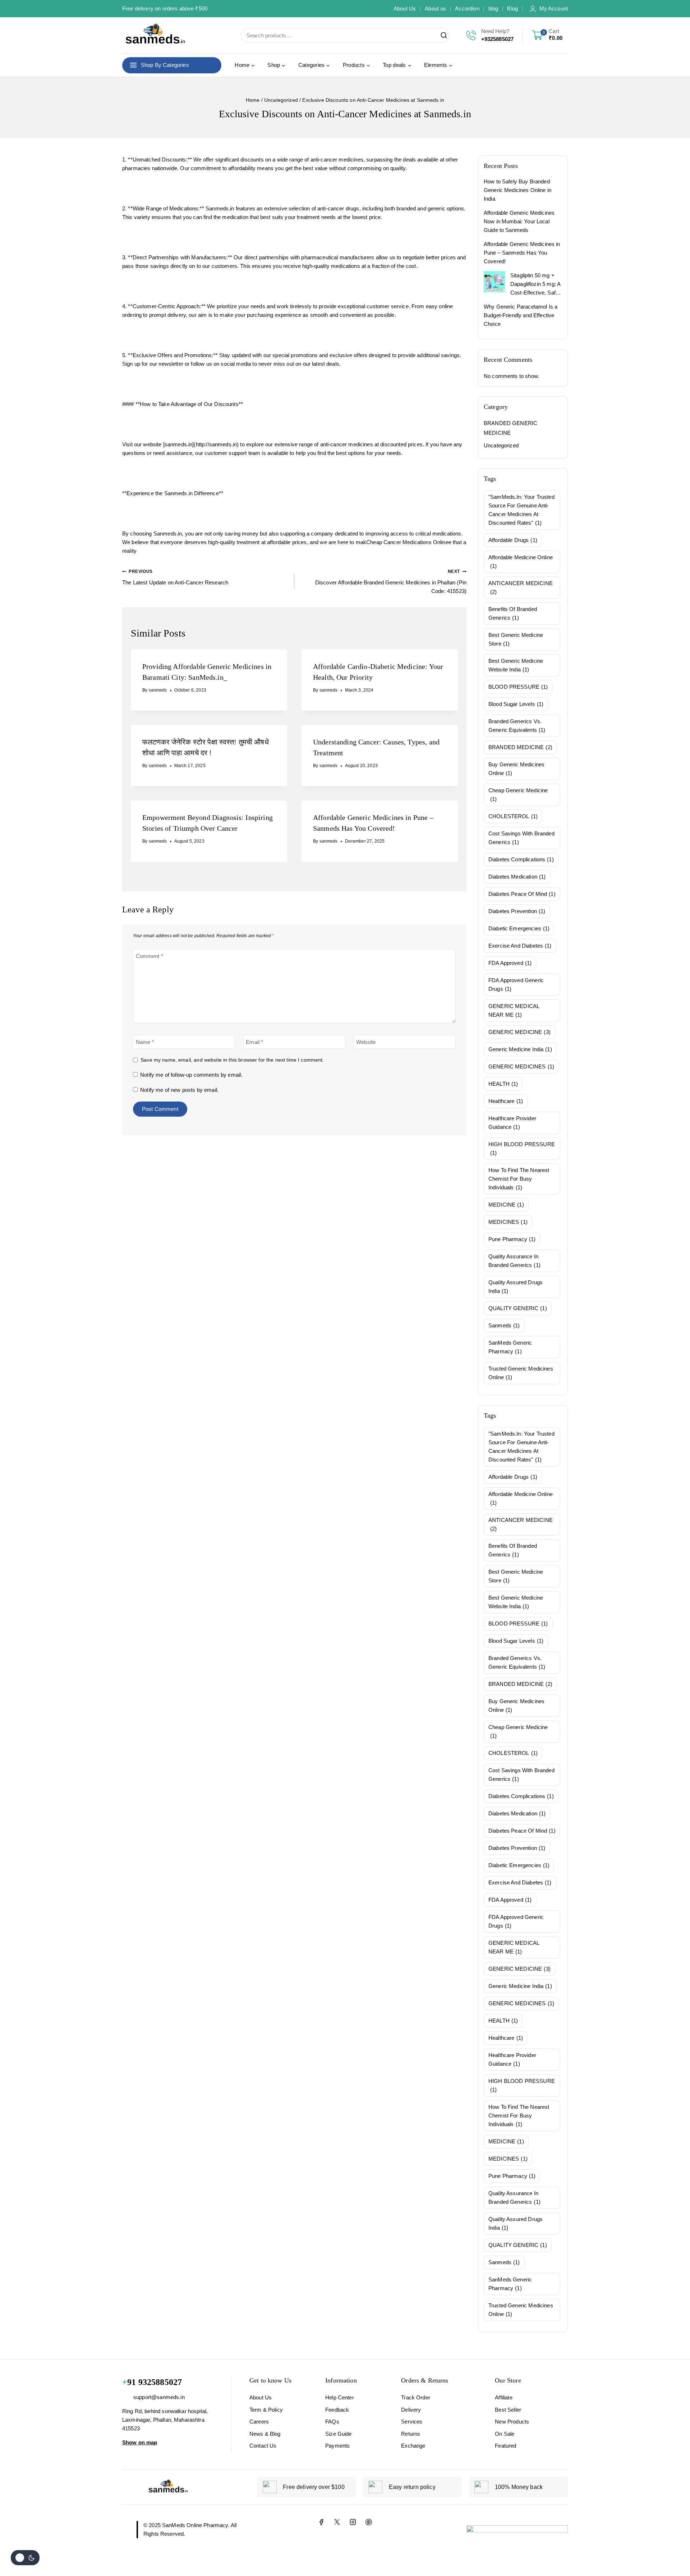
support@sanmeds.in (159, 2397)
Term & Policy (266, 2410)
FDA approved (510, 963)
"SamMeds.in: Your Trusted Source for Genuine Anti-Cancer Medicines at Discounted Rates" (521, 510)
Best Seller (508, 2410)
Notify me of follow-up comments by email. (191, 1075)
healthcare (506, 1101)
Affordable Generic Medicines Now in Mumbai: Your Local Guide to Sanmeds (519, 221)
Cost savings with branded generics (521, 838)
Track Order (416, 2397)
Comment (149, 956)
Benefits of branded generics (513, 613)
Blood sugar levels (516, 704)
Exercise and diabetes (520, 946)
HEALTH (503, 1084)
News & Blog (265, 2434)
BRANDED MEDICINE (520, 747)
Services (412, 2422)
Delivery (411, 2410)
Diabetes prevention (517, 911)
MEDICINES (508, 1222)
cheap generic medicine (518, 795)
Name (145, 1042)
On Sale (505, 2434)
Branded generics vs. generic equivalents (517, 726)
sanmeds (158, 690)
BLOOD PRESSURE (518, 687)
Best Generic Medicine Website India (516, 665)
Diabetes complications (521, 859)
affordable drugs (513, 540)
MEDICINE (506, 1205)
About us (435, 8)
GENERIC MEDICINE (519, 1032)
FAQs (332, 2422)
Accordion (467, 8)
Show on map (140, 2442)
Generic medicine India (520, 1049)
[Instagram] (353, 2522)
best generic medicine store (516, 639)
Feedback (337, 2410)
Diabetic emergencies (519, 928)
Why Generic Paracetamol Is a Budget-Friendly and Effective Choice (521, 315)
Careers (259, 2422)
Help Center (340, 2397)
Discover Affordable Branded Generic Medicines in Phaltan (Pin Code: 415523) (391, 582)
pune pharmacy (512, 1239)
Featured (505, 2446)
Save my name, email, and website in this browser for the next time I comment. (232, 1060)
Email (254, 1042)
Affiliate (503, 2397)
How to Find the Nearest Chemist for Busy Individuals (519, 1179)
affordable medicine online (521, 562)
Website (366, 1042)
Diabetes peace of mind (522, 894)
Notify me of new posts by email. (179, 1090)
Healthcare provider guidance (512, 1123)
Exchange (413, 2446)
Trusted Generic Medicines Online (521, 1373)
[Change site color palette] (25, 2558)
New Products (512, 2422)
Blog (512, 8)
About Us (405, 8)
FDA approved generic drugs (516, 984)
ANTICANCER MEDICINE (521, 587)
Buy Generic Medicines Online (516, 769)
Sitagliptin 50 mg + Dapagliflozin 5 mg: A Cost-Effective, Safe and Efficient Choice (535, 285)
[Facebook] (321, 2522)
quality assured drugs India (516, 1287)
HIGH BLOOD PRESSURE (522, 1148)
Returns (411, 2434)
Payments (337, 2446)
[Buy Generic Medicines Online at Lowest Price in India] (155, 35)
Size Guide (339, 2434)
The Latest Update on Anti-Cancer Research (175, 577)
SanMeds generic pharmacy (510, 1347)
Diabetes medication (517, 877)
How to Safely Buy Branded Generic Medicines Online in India (517, 190)
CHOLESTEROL (513, 816)
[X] (337, 2522)
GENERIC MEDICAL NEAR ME (514, 1010)
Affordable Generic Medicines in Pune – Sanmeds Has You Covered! (522, 253)
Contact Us (263, 2446)
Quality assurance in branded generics (514, 1261)
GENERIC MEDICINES (521, 1066)
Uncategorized (501, 445)
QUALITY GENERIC (518, 1308)
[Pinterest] (369, 2522)
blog (493, 8)
